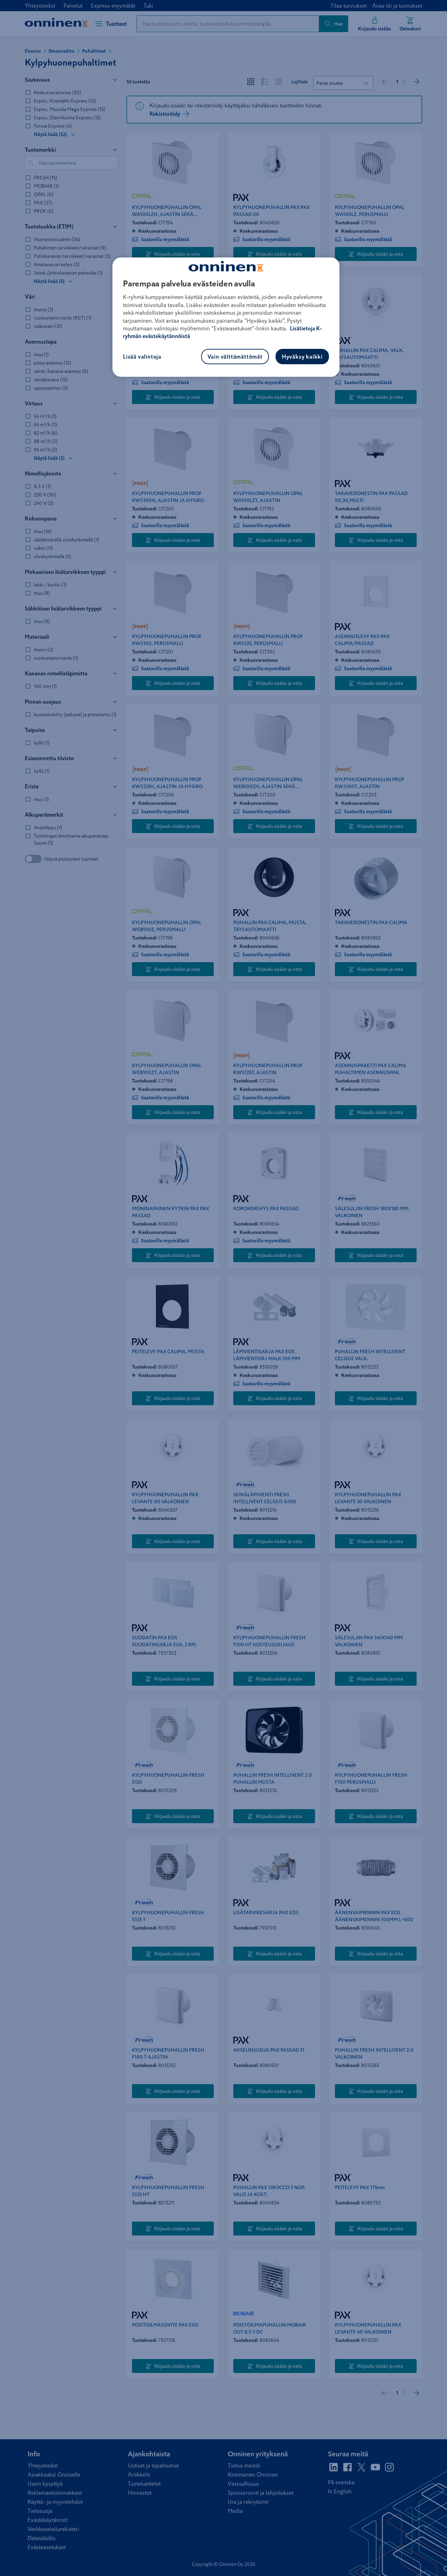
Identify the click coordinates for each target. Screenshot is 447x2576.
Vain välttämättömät (235, 357)
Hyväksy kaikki (302, 357)
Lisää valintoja (142, 357)
